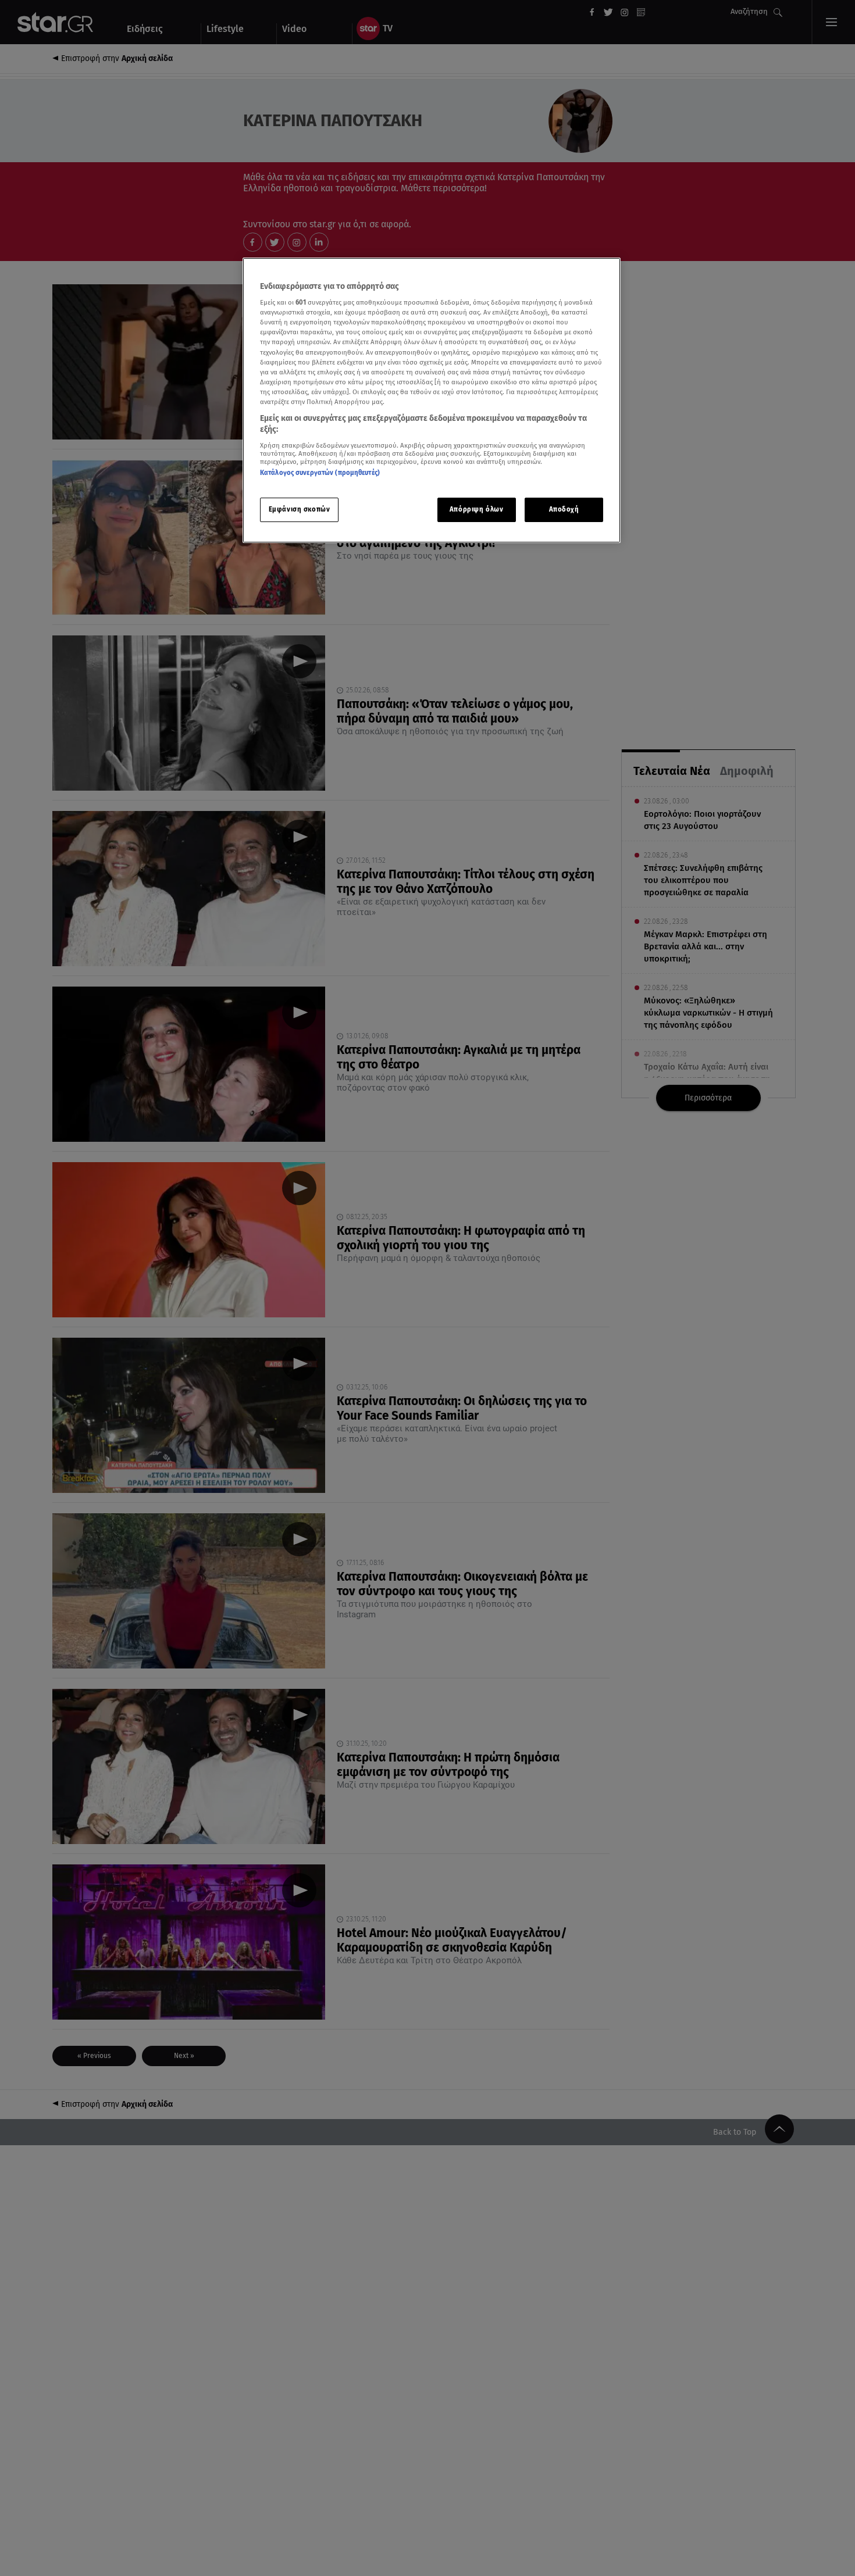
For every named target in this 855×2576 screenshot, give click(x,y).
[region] (432, 400)
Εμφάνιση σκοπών (300, 510)
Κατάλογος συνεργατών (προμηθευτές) (320, 473)
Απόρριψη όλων (476, 510)
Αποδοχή (564, 510)
